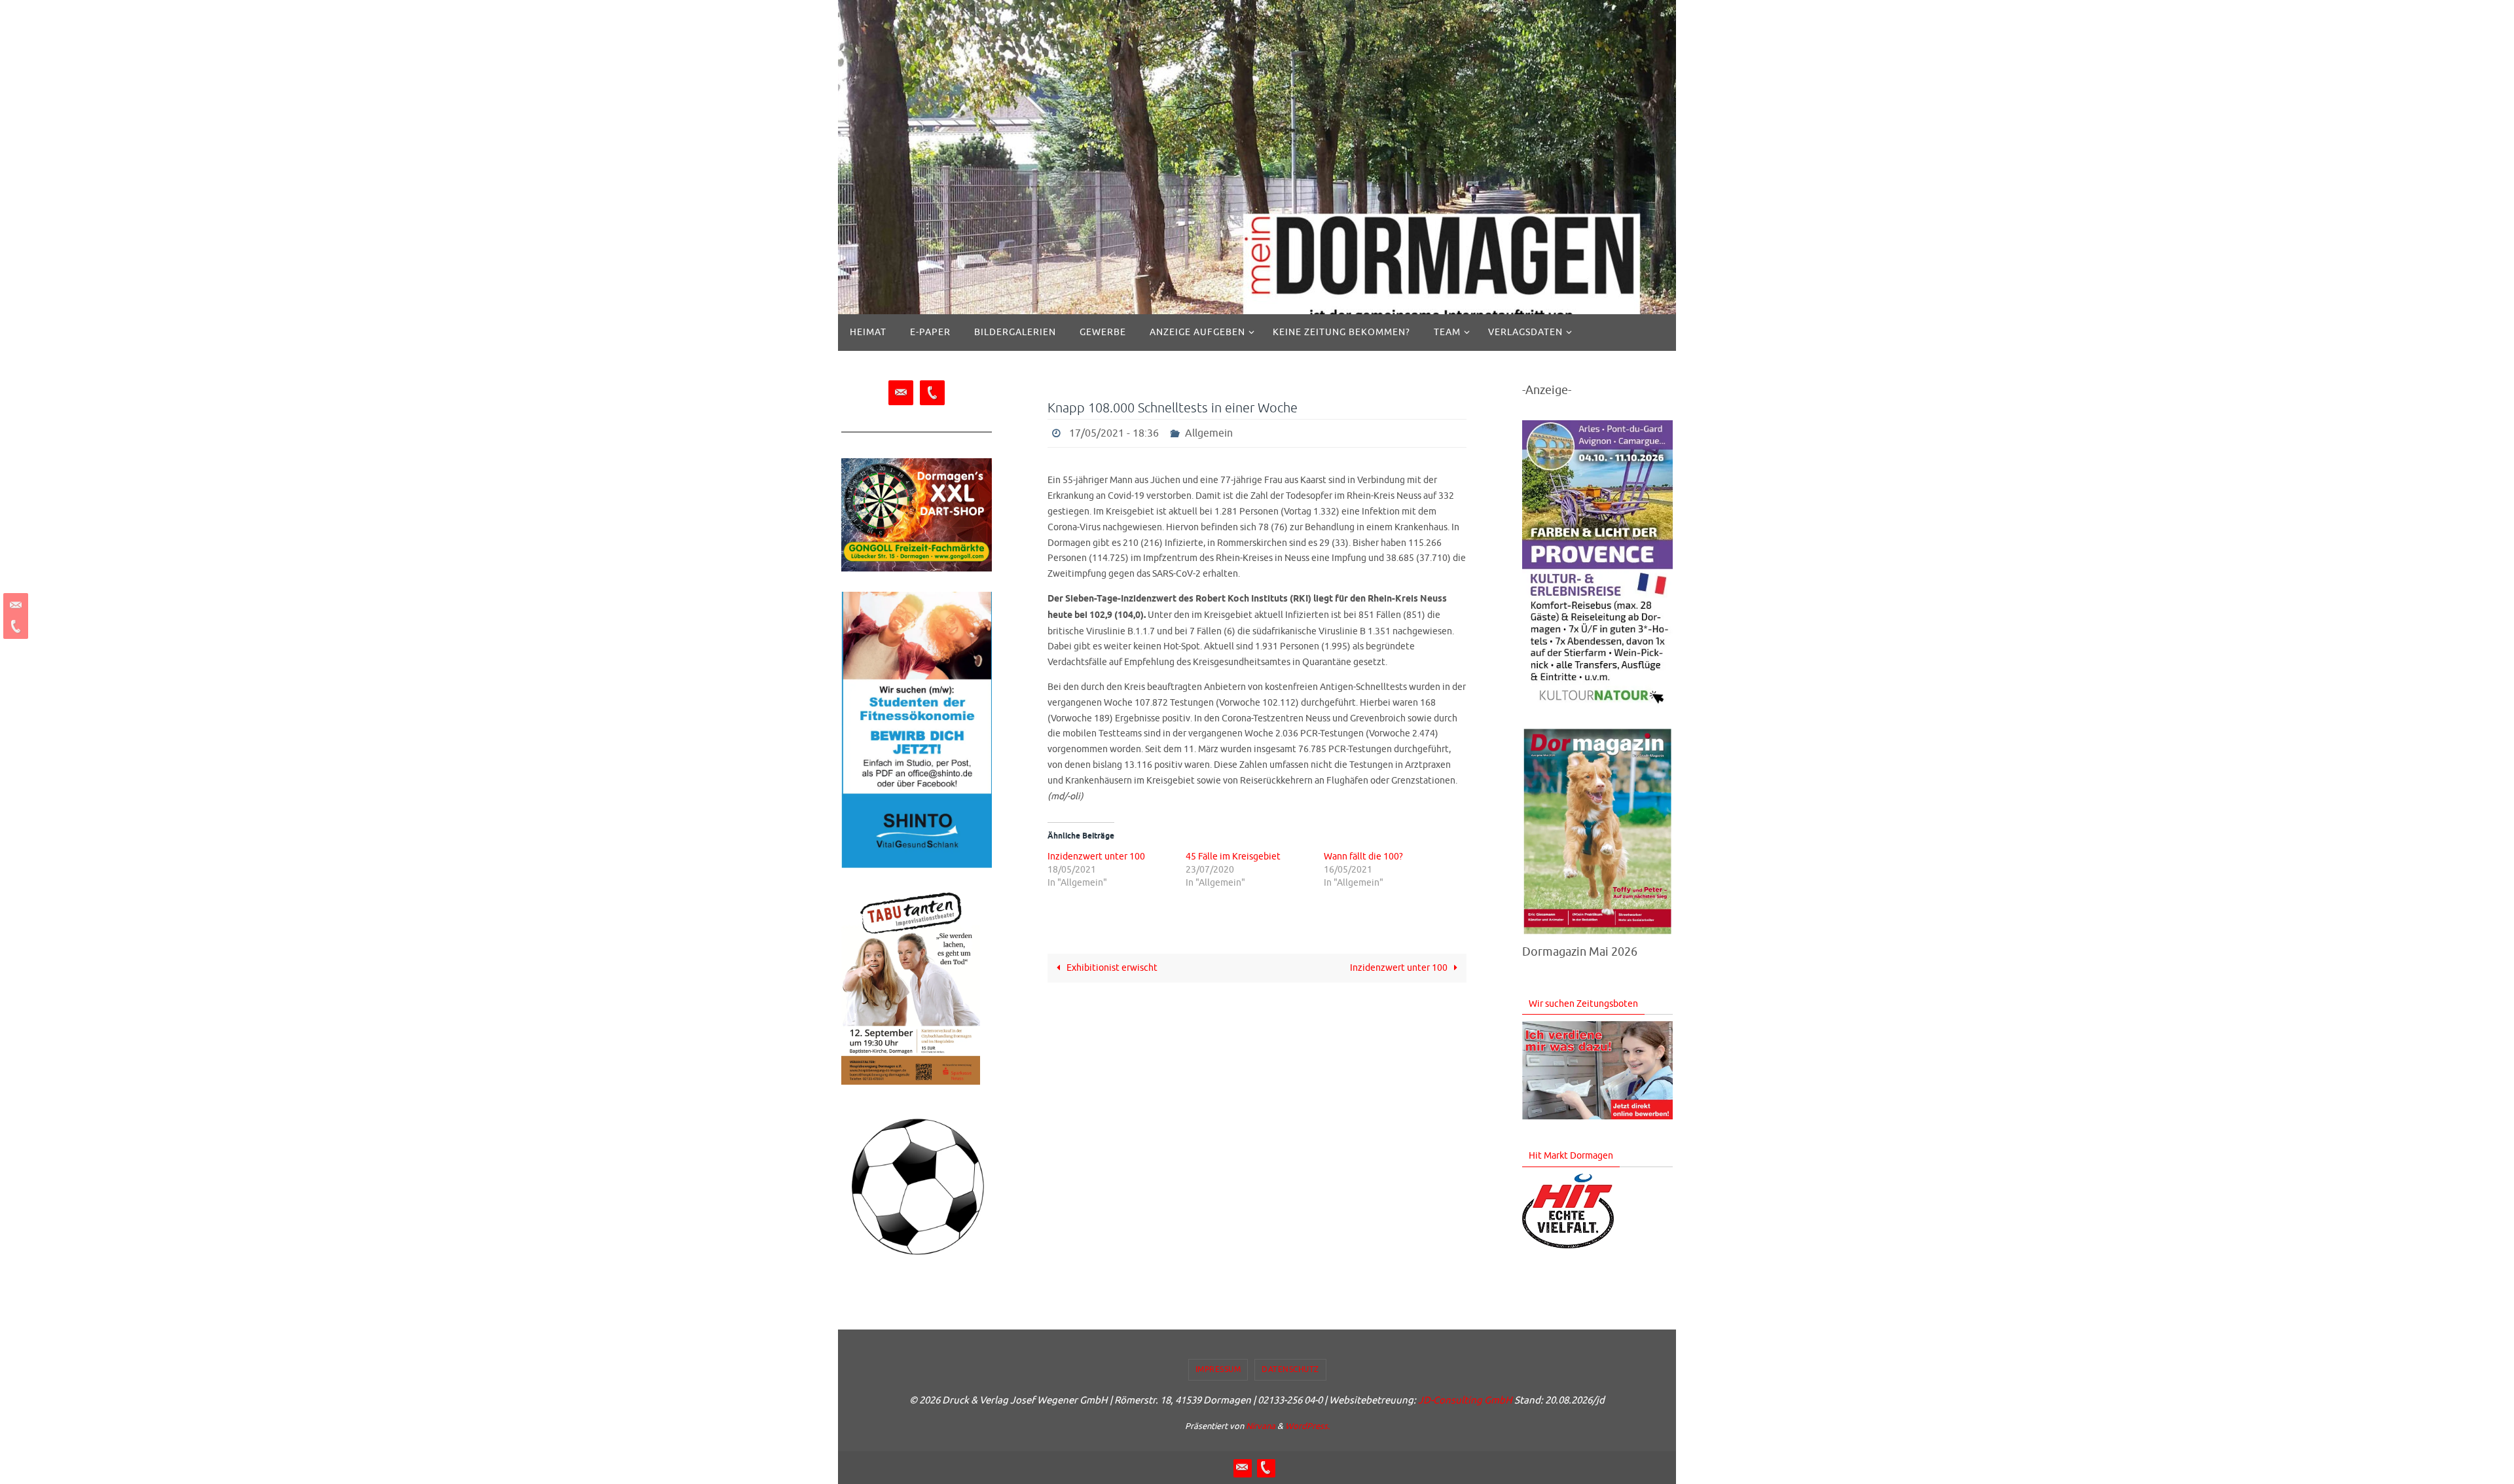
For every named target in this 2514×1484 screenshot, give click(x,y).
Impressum (1218, 1369)
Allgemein (1209, 433)
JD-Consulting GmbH (1465, 1401)
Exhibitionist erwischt (1111, 968)
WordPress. (1307, 1426)
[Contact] (14, 606)
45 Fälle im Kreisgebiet (1233, 857)
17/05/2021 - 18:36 (1114, 433)
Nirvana (1261, 1426)
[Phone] (14, 626)
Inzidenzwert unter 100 (1096, 857)
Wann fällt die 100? (1363, 857)
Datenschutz (1290, 1369)
